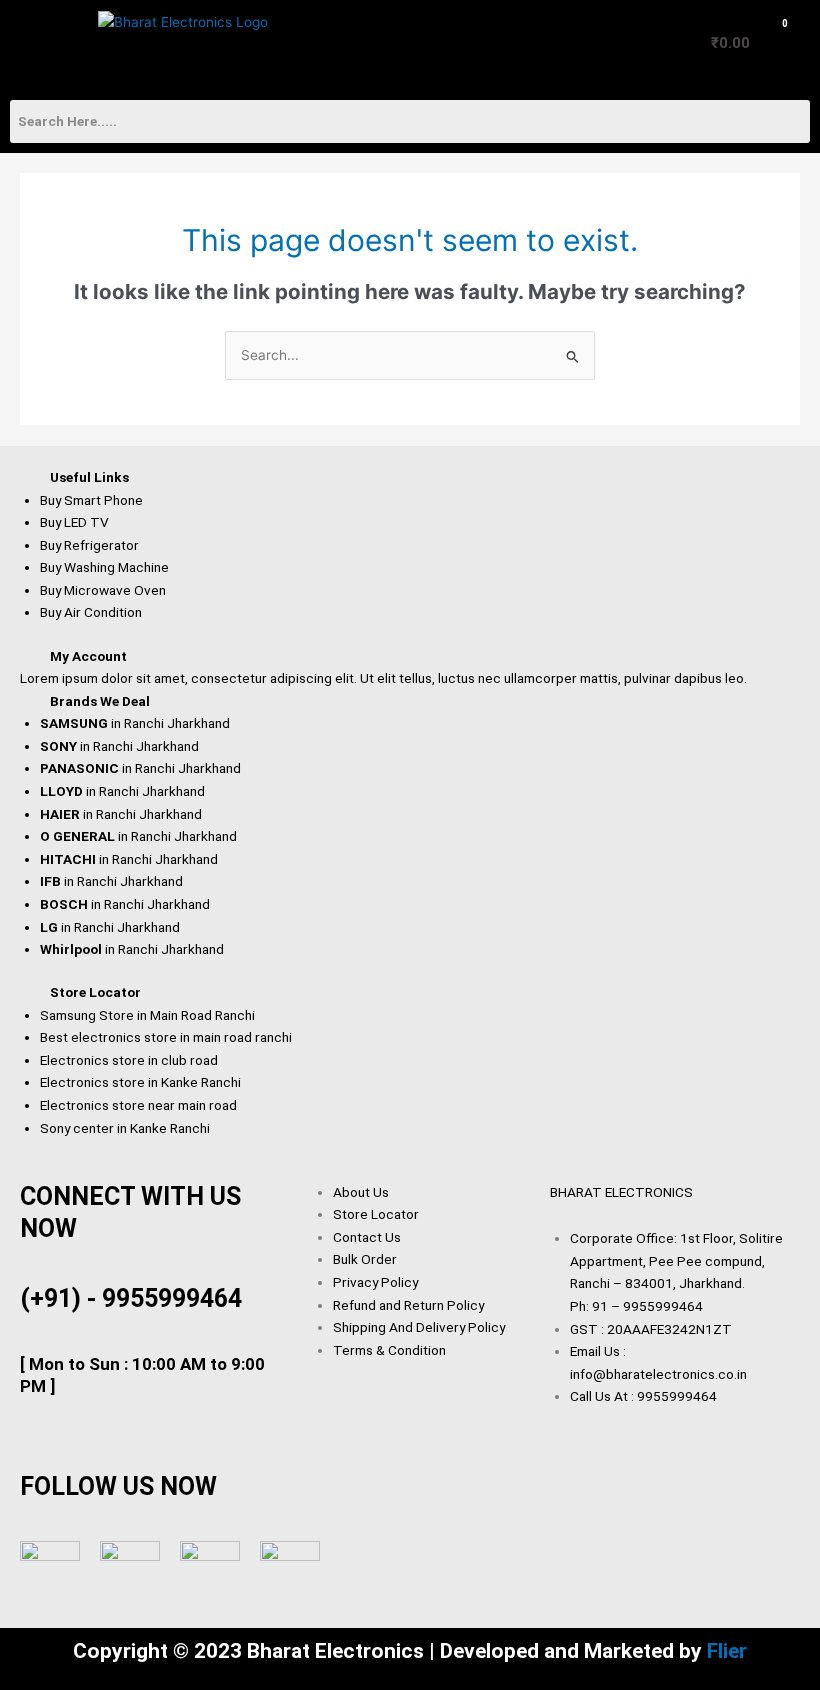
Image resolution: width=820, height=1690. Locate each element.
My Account (88, 656)
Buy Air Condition (91, 612)
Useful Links (89, 477)
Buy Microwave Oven (103, 590)
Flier (727, 1651)
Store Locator (95, 992)
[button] (44, 44)
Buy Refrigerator (89, 545)
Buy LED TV (74, 522)
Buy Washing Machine (104, 567)
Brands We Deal (100, 701)
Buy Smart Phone (91, 500)
